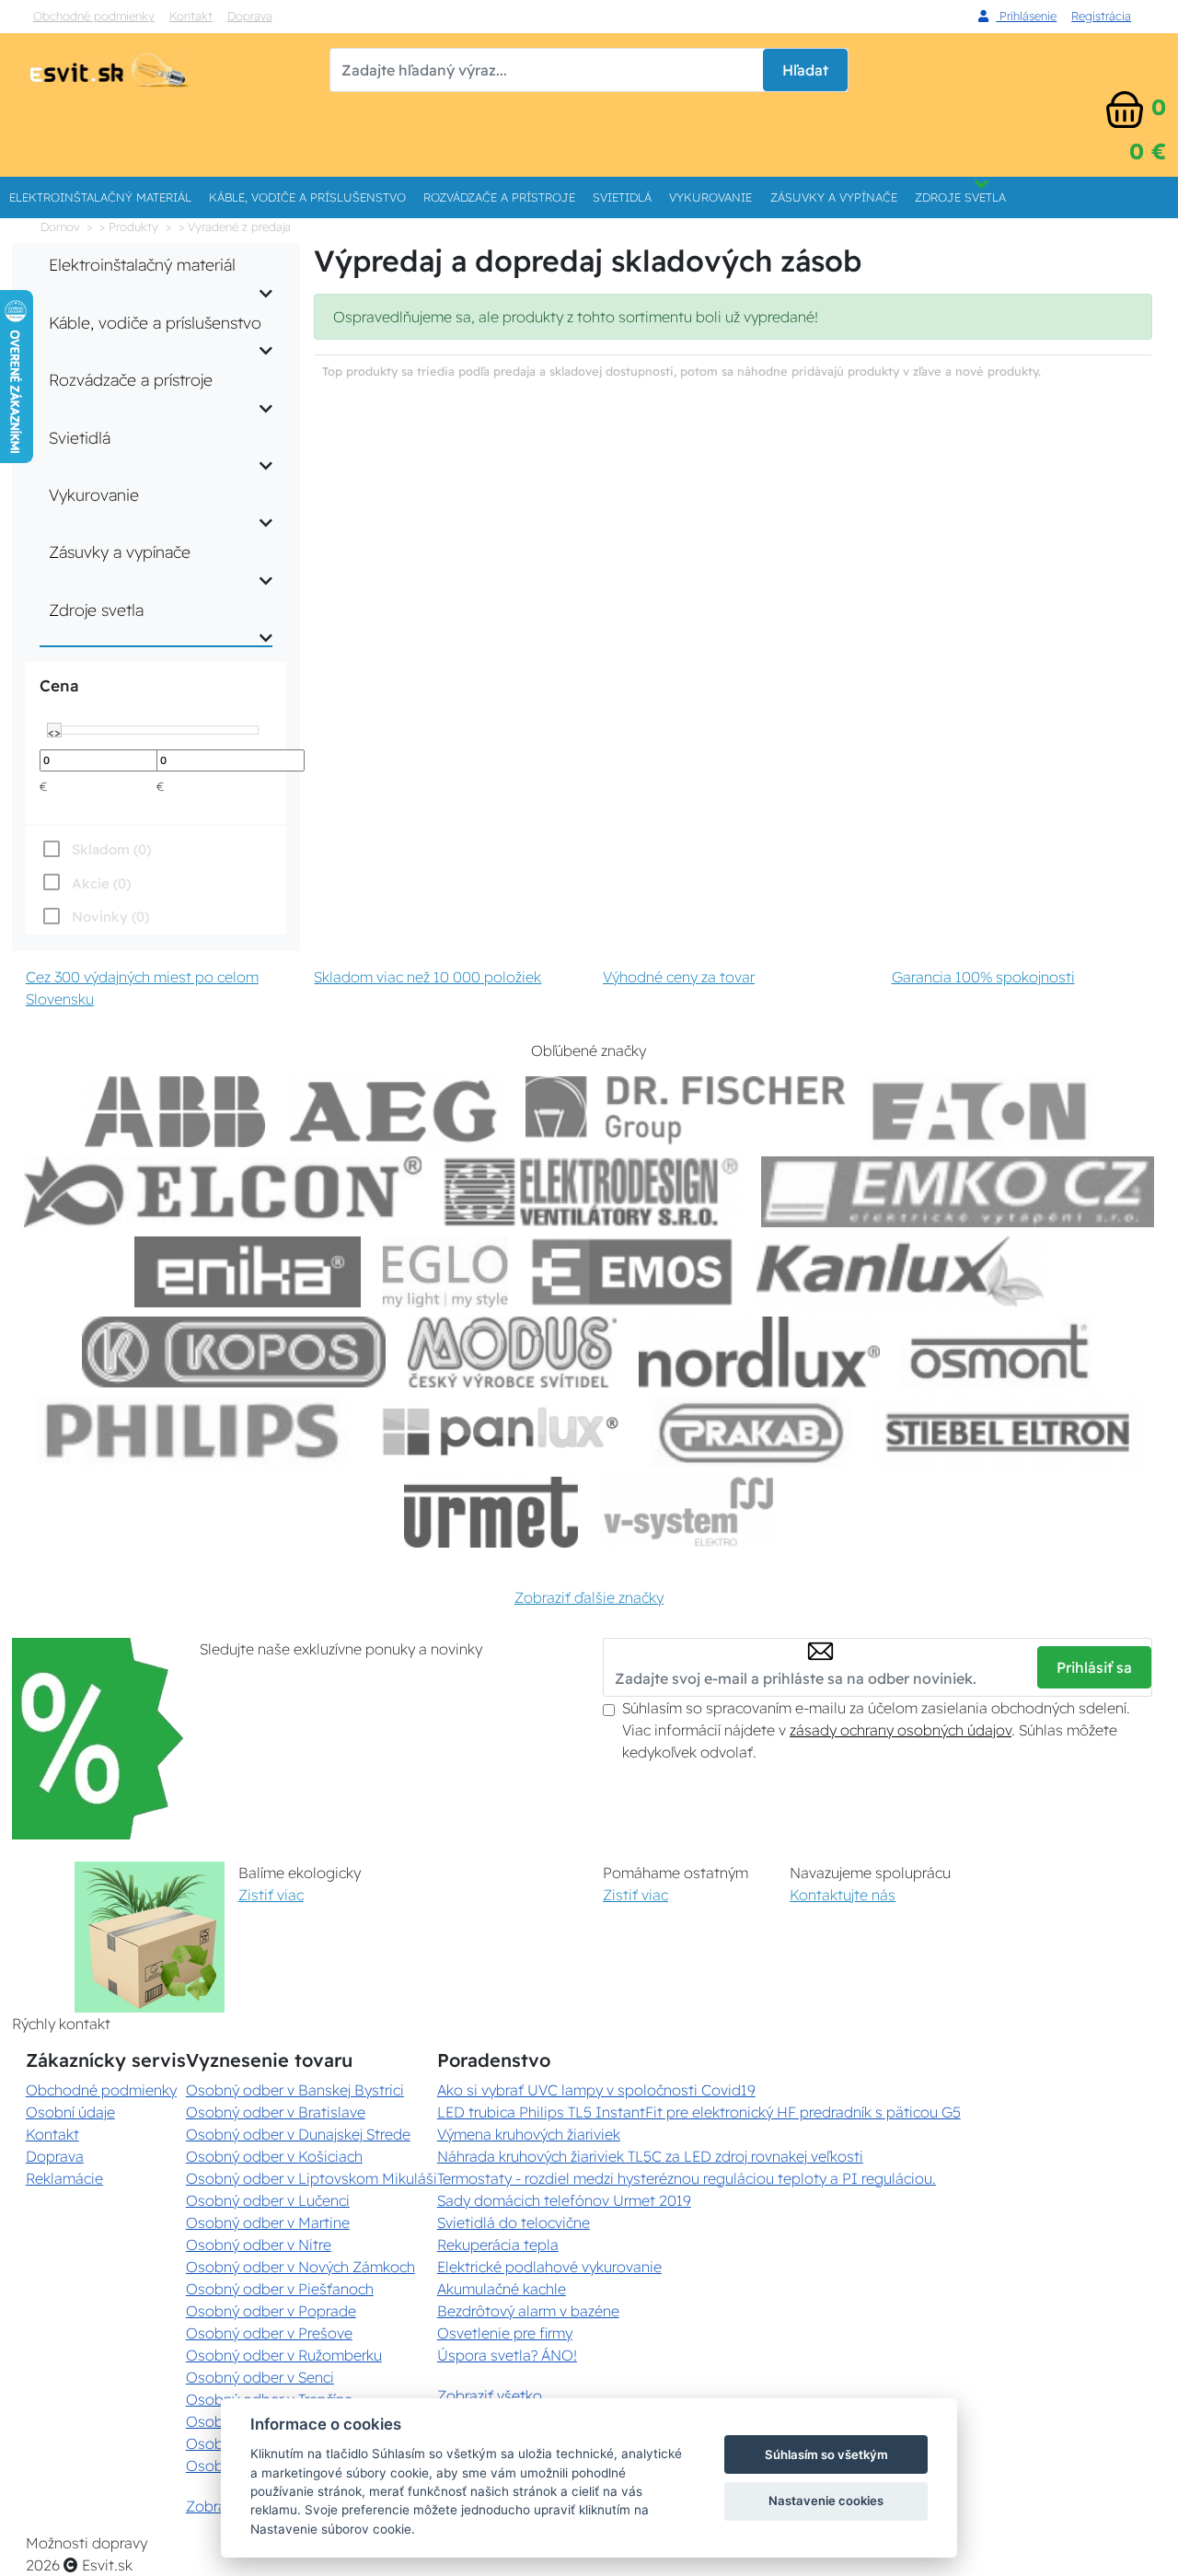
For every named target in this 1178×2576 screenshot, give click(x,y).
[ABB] (175, 1112)
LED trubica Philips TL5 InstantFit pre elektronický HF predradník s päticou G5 (699, 2112)
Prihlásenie (1026, 16)
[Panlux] (500, 1432)
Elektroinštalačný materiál (100, 197)
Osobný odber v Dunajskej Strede (298, 2134)
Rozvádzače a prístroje (499, 197)
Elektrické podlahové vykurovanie (549, 2267)
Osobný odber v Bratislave (276, 2112)
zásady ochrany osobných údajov (901, 1730)
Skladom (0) (111, 849)
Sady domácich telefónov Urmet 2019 (564, 2200)
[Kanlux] (900, 1272)
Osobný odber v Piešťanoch (280, 2289)
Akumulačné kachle (502, 2289)
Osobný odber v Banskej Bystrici (295, 2090)
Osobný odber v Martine (268, 2222)
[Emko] (958, 1192)
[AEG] (396, 1112)
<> (54, 731)
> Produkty (129, 226)
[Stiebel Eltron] (1008, 1432)
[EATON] (980, 1112)
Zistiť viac (271, 1895)
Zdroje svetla (960, 197)
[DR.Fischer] (685, 1112)
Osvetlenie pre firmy (505, 2333)
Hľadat (805, 70)
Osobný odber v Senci (260, 2377)
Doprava (250, 16)
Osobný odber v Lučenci (268, 2200)
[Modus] (512, 1352)
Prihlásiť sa (1094, 1667)
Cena (59, 685)
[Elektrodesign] (591, 1192)
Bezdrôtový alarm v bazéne (528, 2311)
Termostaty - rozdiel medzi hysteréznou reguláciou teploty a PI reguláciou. (687, 2178)
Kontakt (191, 16)
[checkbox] (94, 916)
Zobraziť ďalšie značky (589, 1597)
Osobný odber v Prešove (269, 2333)
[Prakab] (752, 1432)
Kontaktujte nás (843, 1895)
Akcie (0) (101, 883)
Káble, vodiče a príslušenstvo (307, 197)
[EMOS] (632, 1272)
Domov (60, 226)
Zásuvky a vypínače (834, 197)
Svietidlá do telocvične (514, 2222)
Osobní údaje (70, 2112)
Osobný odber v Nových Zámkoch (300, 2267)
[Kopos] (234, 1352)
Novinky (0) (110, 917)
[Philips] (193, 1432)
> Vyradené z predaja (235, 226)
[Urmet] (491, 1512)
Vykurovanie (710, 197)
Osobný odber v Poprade (271, 2311)
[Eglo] (445, 1272)
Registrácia (1101, 16)
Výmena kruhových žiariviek (529, 2134)
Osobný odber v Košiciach (274, 2156)
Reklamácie (64, 2178)
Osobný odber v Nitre (259, 2245)
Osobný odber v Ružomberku (284, 2355)
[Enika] (248, 1272)
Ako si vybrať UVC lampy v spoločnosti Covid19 (596, 2090)
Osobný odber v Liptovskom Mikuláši (312, 2178)
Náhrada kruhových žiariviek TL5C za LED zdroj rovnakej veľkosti (650, 2156)
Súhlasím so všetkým (826, 2454)
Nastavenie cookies (826, 2501)
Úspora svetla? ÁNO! (507, 2355)
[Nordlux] (760, 1352)
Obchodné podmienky (94, 16)
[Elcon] (223, 1192)
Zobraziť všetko (490, 2396)
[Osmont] (999, 1352)
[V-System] (687, 1512)
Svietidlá (622, 197)
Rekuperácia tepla (498, 2245)
